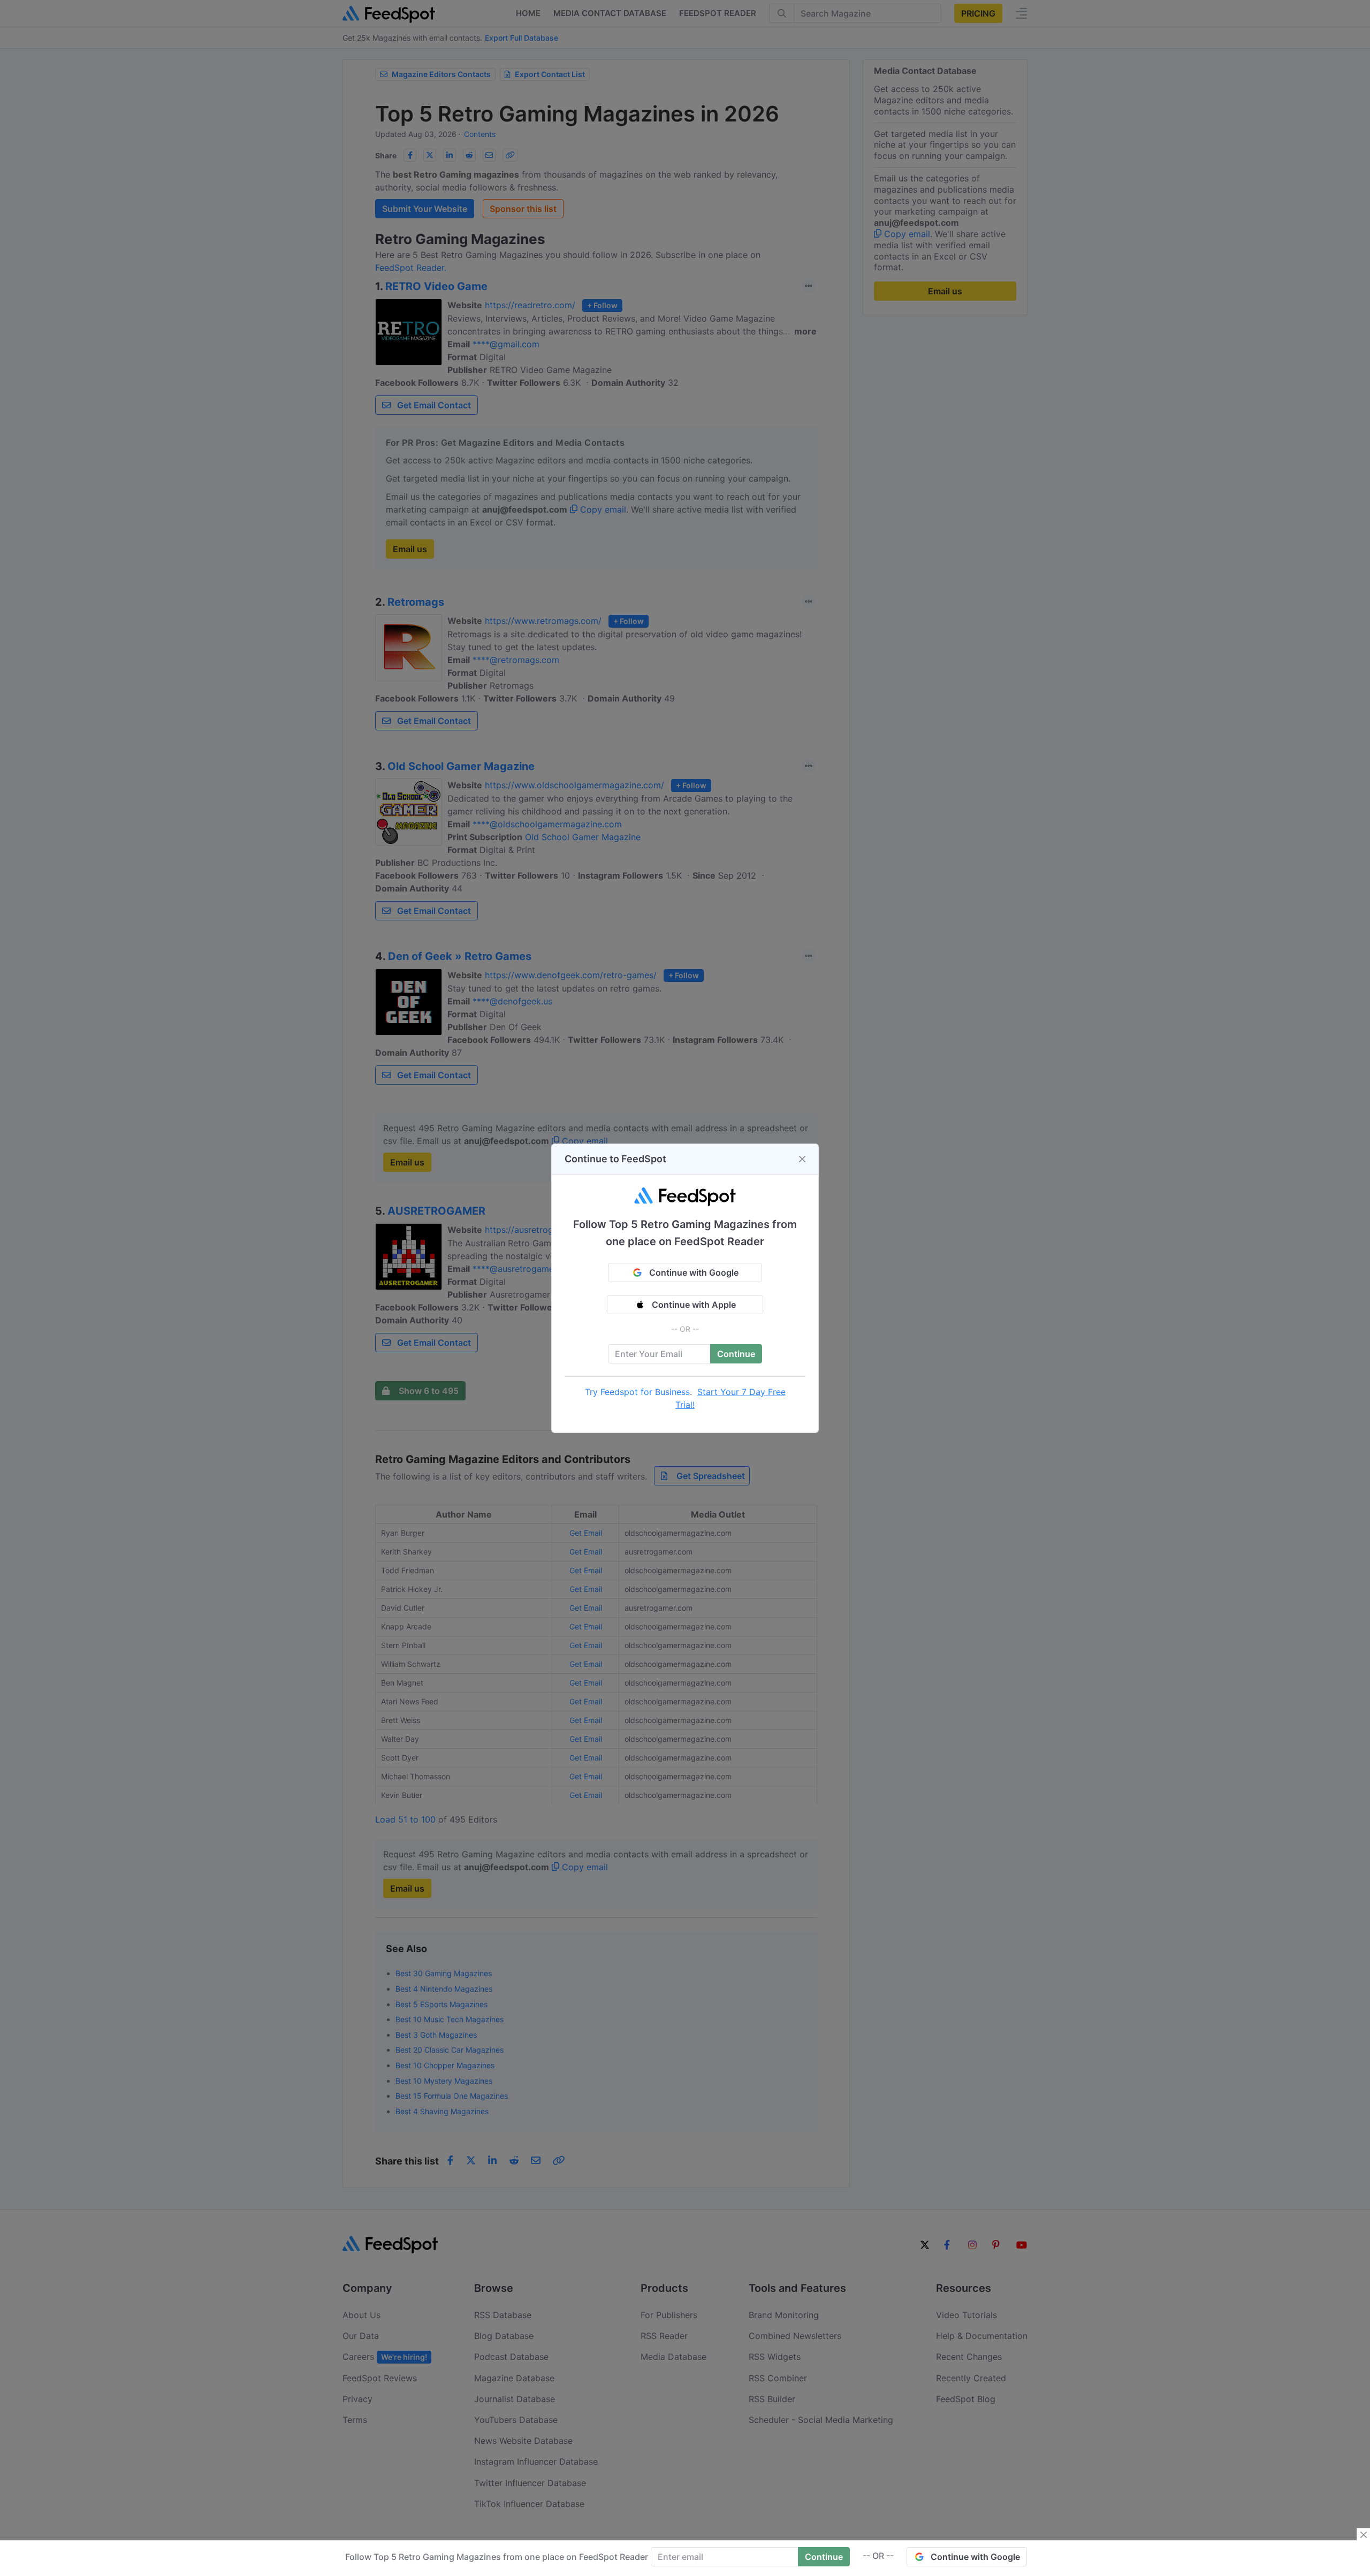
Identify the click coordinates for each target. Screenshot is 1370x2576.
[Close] (802, 1159)
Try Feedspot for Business (637, 1392)
